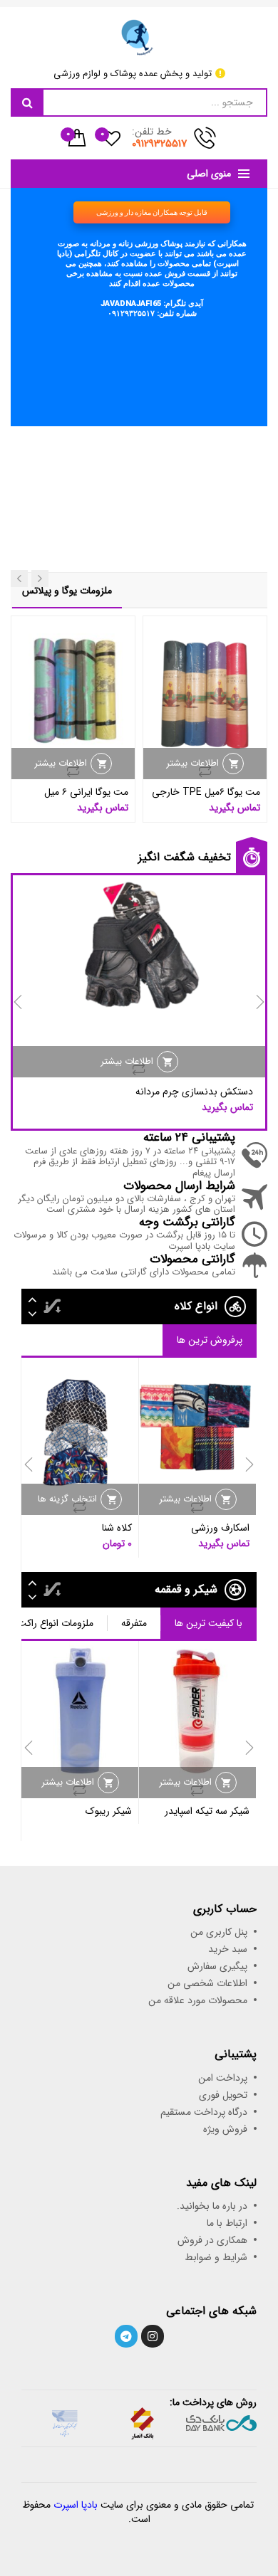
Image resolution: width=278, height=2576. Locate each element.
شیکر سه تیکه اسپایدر (207, 1811)
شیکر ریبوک (109, 1811)
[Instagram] (153, 2336)
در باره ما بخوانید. (212, 2206)
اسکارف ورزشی (220, 1528)
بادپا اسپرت (76, 2505)
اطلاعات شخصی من (207, 1983)
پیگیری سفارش (217, 1966)
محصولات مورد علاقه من (198, 2000)
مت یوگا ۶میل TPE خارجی (206, 792)
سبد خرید (228, 1949)
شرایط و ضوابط (216, 2257)
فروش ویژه (225, 2129)
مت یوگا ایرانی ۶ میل (86, 792)
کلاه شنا (117, 1528)
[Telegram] (126, 2336)
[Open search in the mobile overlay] (139, 102)
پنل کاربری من (219, 1932)
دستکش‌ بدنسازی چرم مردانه (194, 1092)
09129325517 (160, 144)
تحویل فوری (223, 2095)
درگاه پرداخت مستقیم (204, 2112)
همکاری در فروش (212, 2240)
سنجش (205, 771)
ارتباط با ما (227, 2223)
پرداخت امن (223, 2078)
